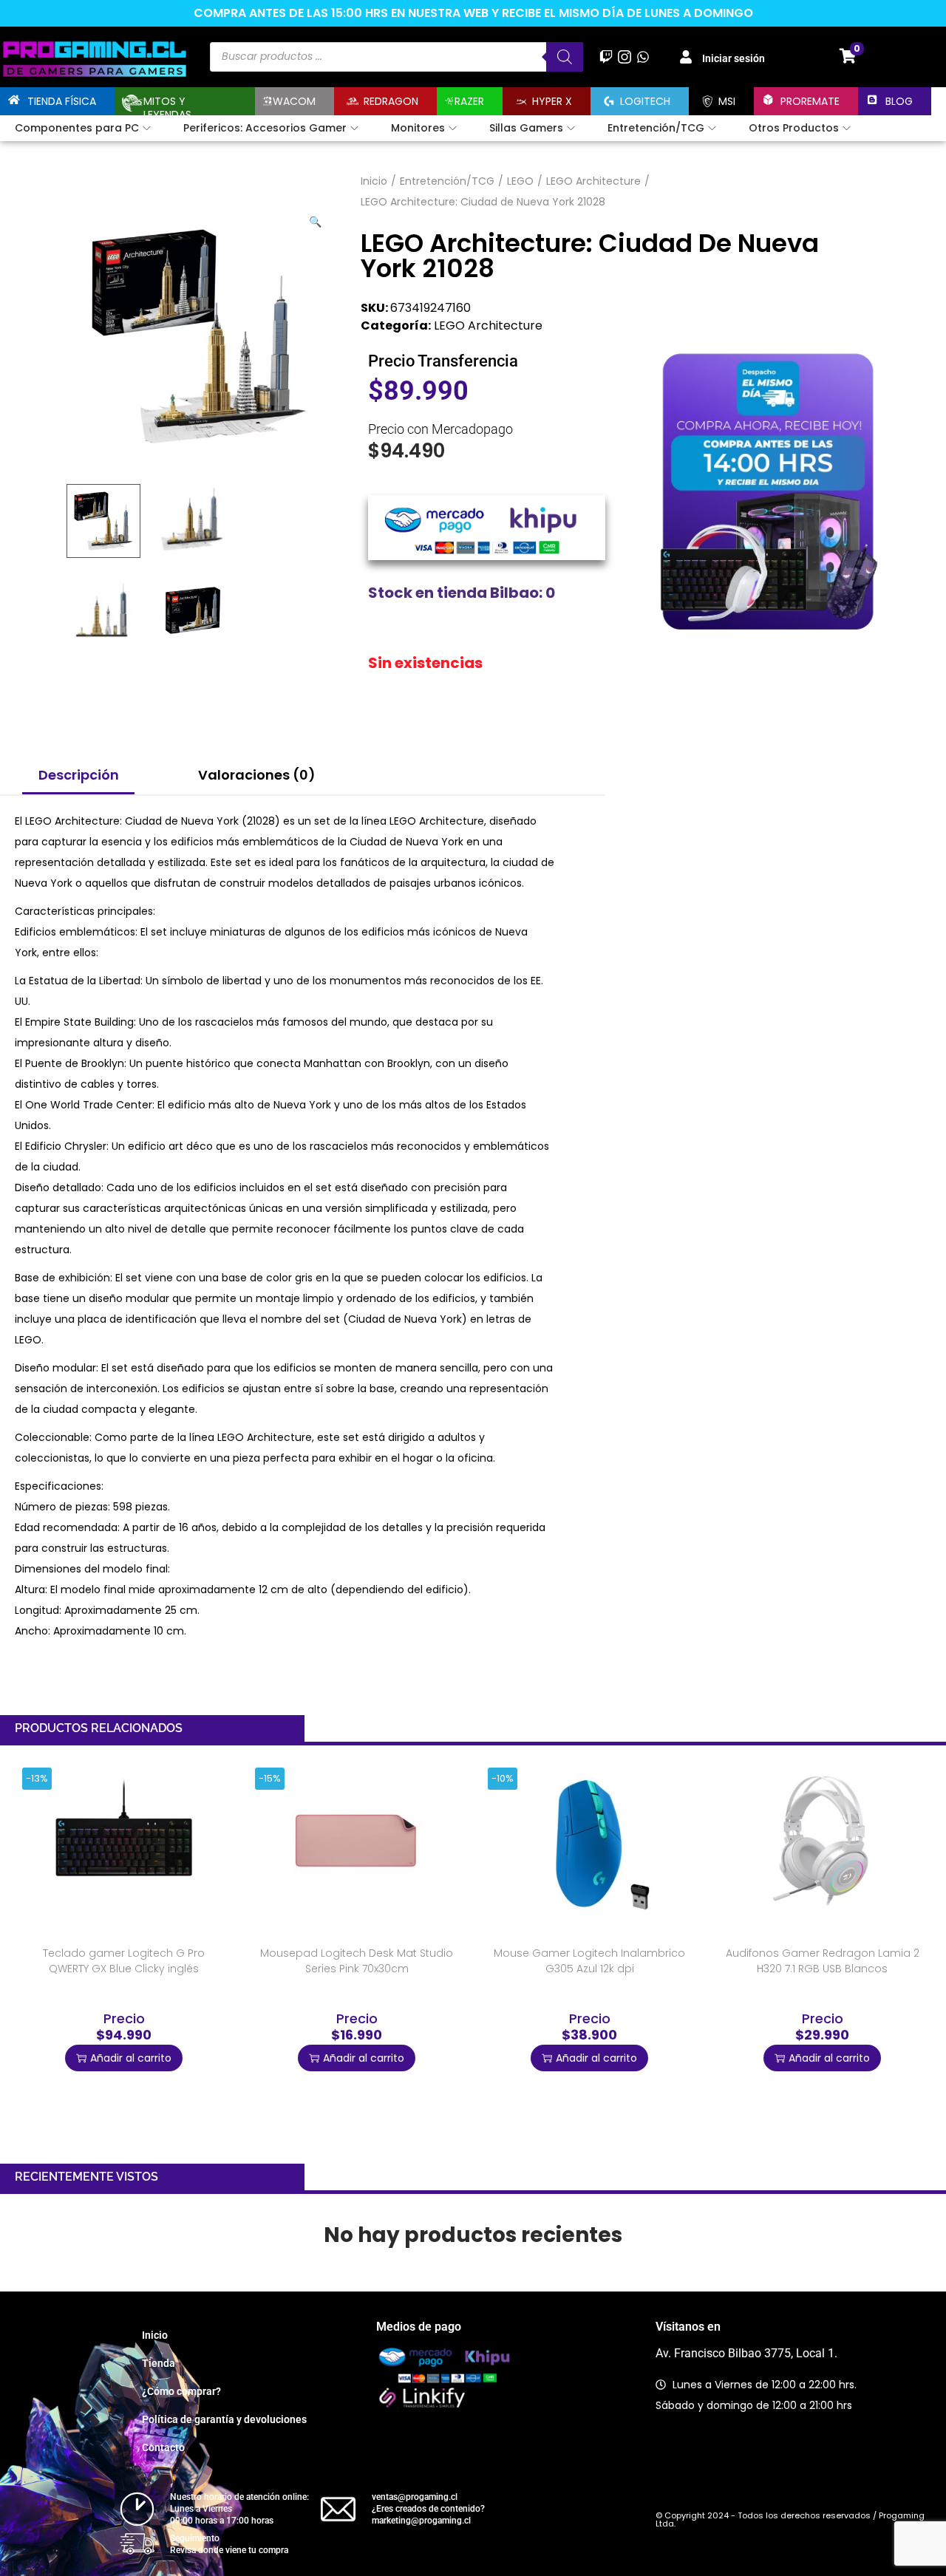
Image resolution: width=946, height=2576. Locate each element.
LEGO (520, 181)
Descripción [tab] (79, 775)
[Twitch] (606, 57)
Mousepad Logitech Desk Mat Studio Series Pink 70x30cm (357, 1961)
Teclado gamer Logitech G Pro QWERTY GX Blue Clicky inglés (124, 1961)
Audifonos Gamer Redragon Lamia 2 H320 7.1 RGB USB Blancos (823, 1961)
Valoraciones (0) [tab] (257, 775)
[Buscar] (565, 57)
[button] (316, 219)
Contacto (163, 2447)
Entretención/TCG (447, 181)
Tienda (159, 2363)
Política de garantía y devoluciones (224, 2419)
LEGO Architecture (593, 181)
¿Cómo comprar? (181, 2391)
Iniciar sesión (734, 58)
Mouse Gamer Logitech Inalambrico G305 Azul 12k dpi (589, 1961)
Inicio (374, 181)
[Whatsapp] (643, 57)
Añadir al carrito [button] (131, 2058)
